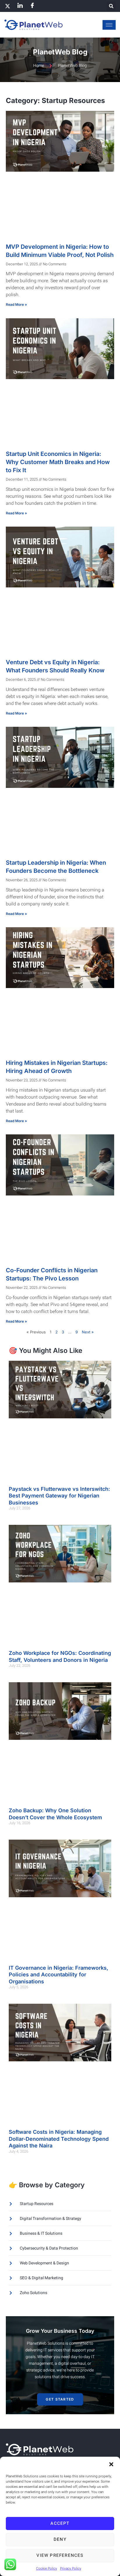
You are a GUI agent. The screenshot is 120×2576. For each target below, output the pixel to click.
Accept (60, 2523)
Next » (88, 1332)
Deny (60, 2539)
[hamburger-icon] (109, 25)
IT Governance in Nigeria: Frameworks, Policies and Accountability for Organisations (59, 1975)
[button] (111, 2464)
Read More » (16, 304)
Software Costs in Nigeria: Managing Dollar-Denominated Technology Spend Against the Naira (59, 2139)
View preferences (60, 2555)
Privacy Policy (71, 2568)
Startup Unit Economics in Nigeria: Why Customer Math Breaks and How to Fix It (58, 462)
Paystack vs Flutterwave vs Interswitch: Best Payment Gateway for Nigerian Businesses (59, 1496)
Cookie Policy (47, 2568)
